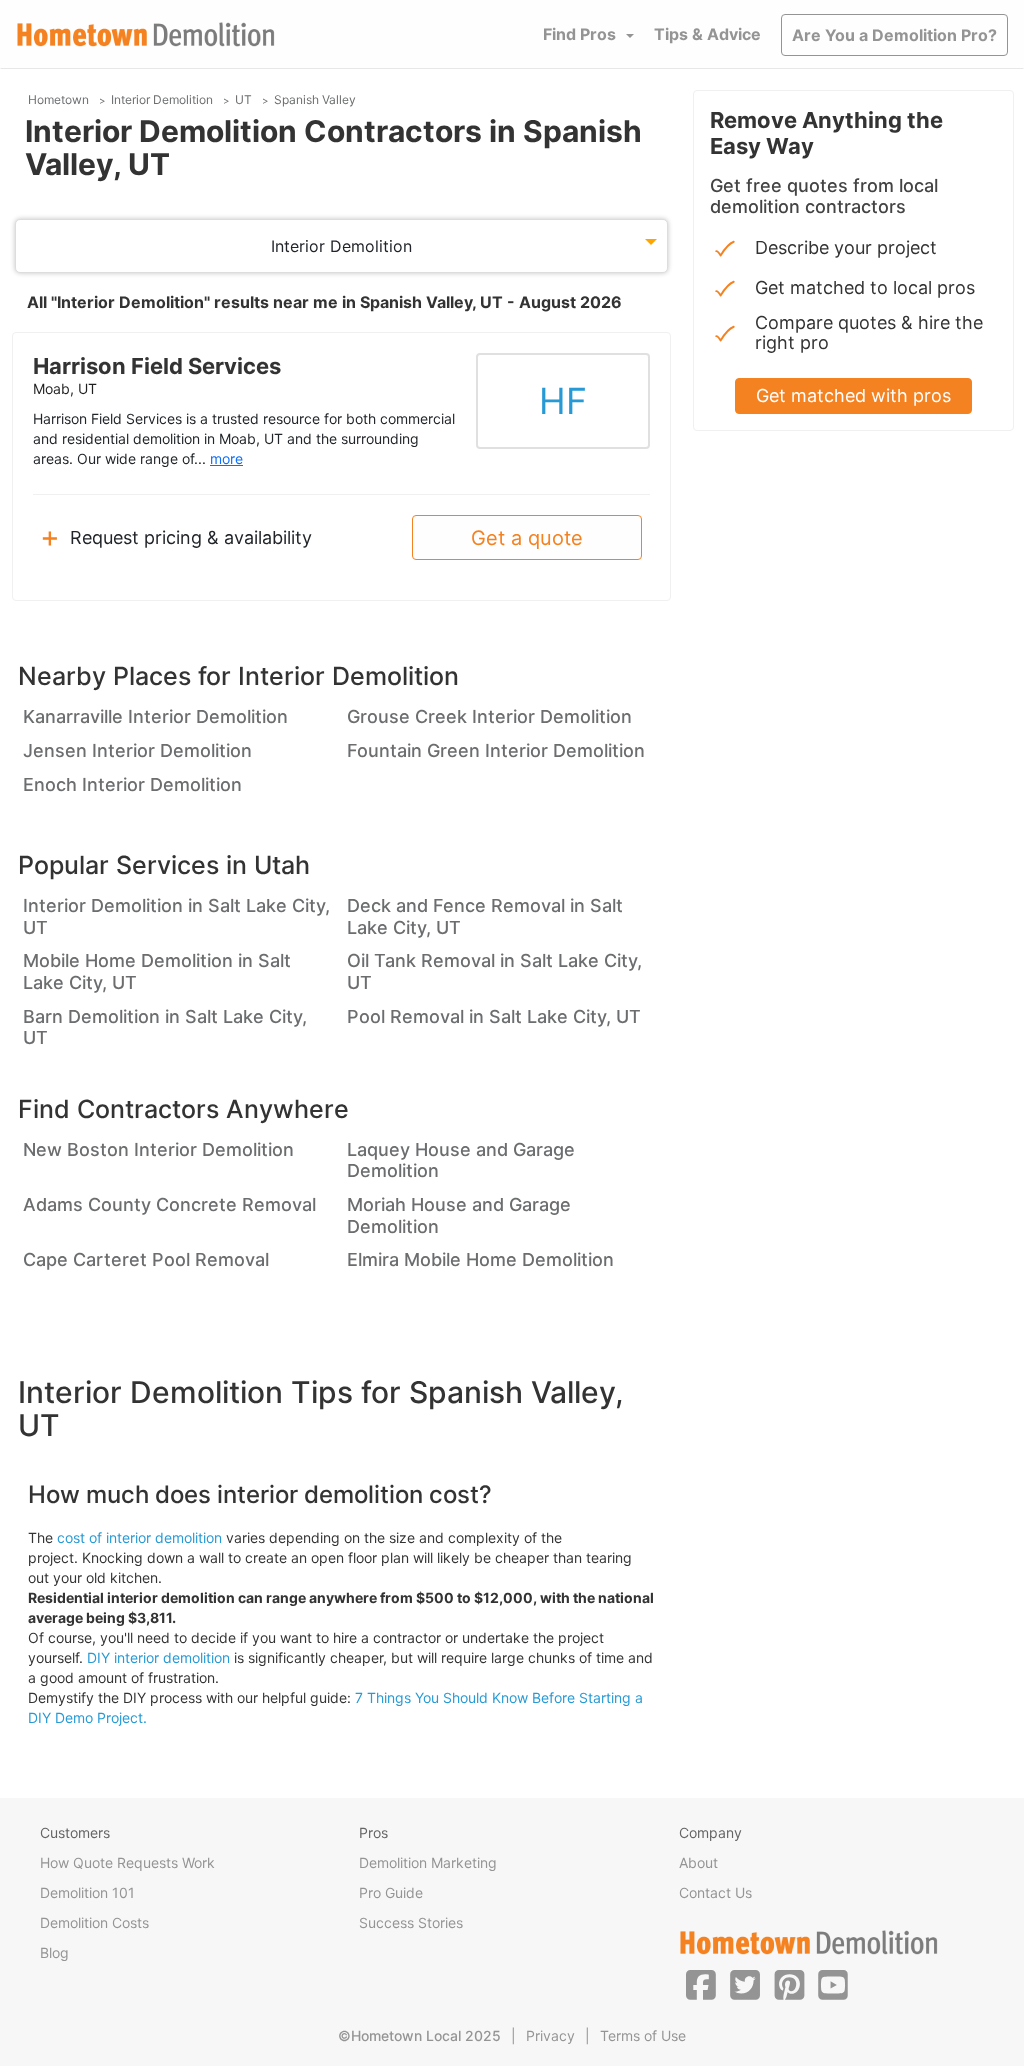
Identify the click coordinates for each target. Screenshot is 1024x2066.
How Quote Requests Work (127, 1862)
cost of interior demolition (139, 1537)
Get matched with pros (853, 395)
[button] (701, 1984)
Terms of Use (643, 2035)
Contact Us (715, 1892)
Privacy (550, 2035)
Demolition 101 (87, 1892)
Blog (54, 1952)
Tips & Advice (707, 34)
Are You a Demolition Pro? (894, 35)
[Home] (146, 34)
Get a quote (527, 538)
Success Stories (411, 1922)
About (698, 1862)
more (226, 458)
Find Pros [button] (579, 34)
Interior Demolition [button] (341, 246)
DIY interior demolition (158, 1657)
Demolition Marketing (428, 1862)
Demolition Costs (94, 1922)
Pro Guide (391, 1892)
